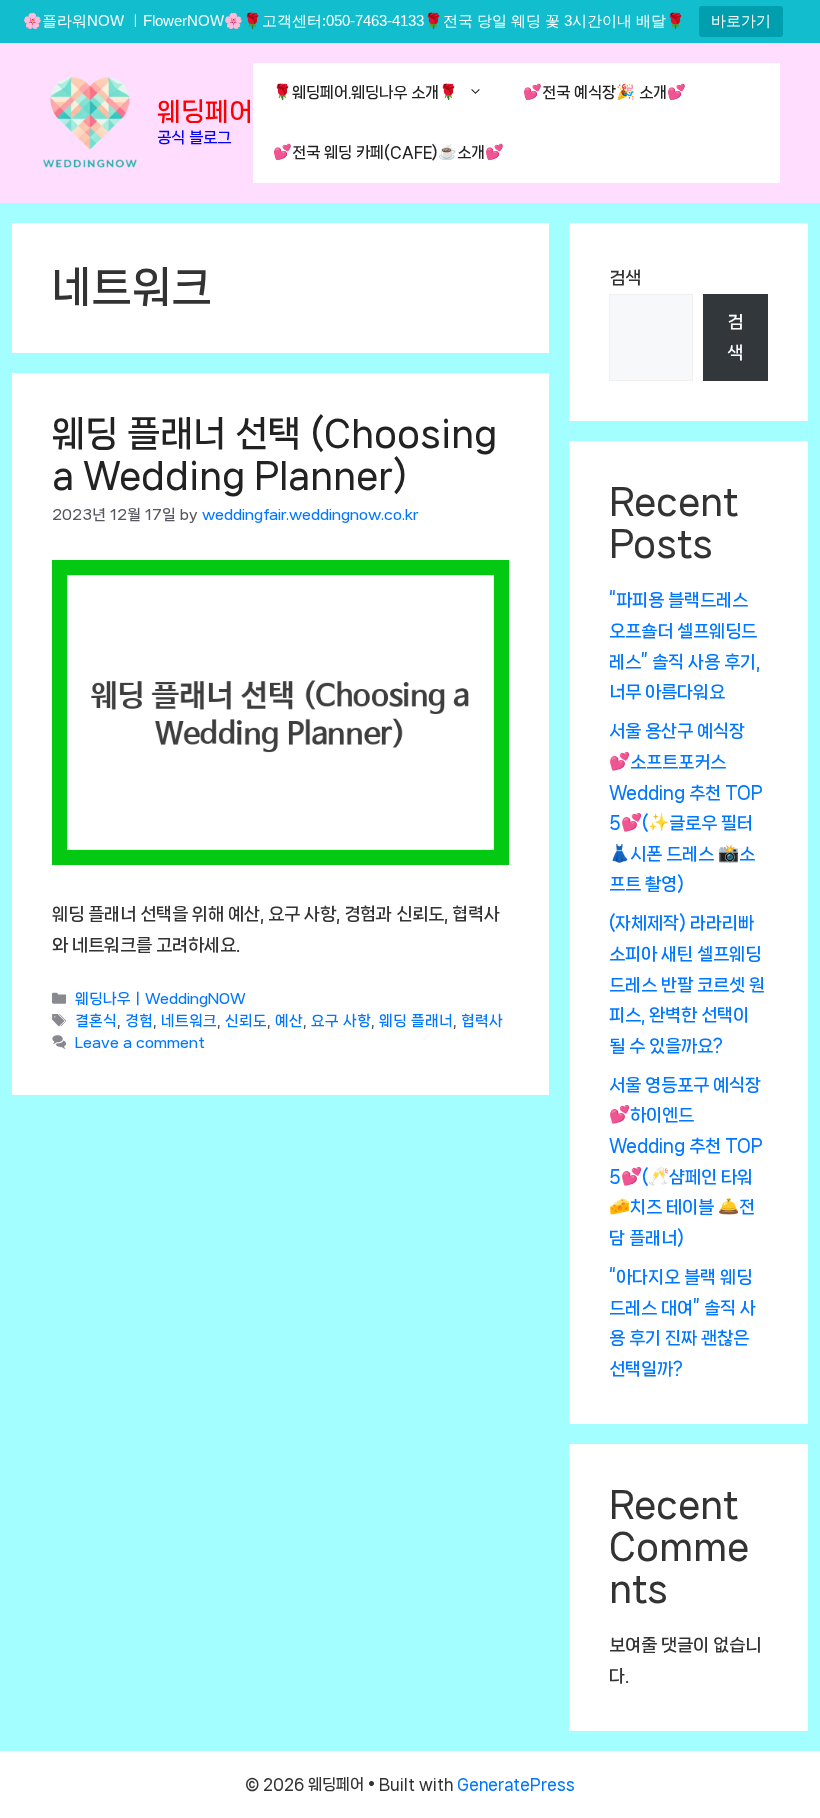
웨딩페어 (205, 111)
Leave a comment (140, 1044)
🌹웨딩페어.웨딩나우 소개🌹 (365, 92)
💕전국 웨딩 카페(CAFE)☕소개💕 (388, 152)
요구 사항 (341, 1022)
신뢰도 (246, 1022)
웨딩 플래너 (416, 1022)
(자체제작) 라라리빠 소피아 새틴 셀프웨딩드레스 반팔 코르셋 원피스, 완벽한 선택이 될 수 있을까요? (687, 984)
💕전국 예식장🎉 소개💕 (604, 92)
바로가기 (741, 20)
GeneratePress (516, 1784)
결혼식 (96, 1022)
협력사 (482, 1022)
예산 (289, 1022)
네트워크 (189, 1022)
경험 (139, 1022)
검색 (625, 278)
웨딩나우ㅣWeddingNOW (160, 1000)
